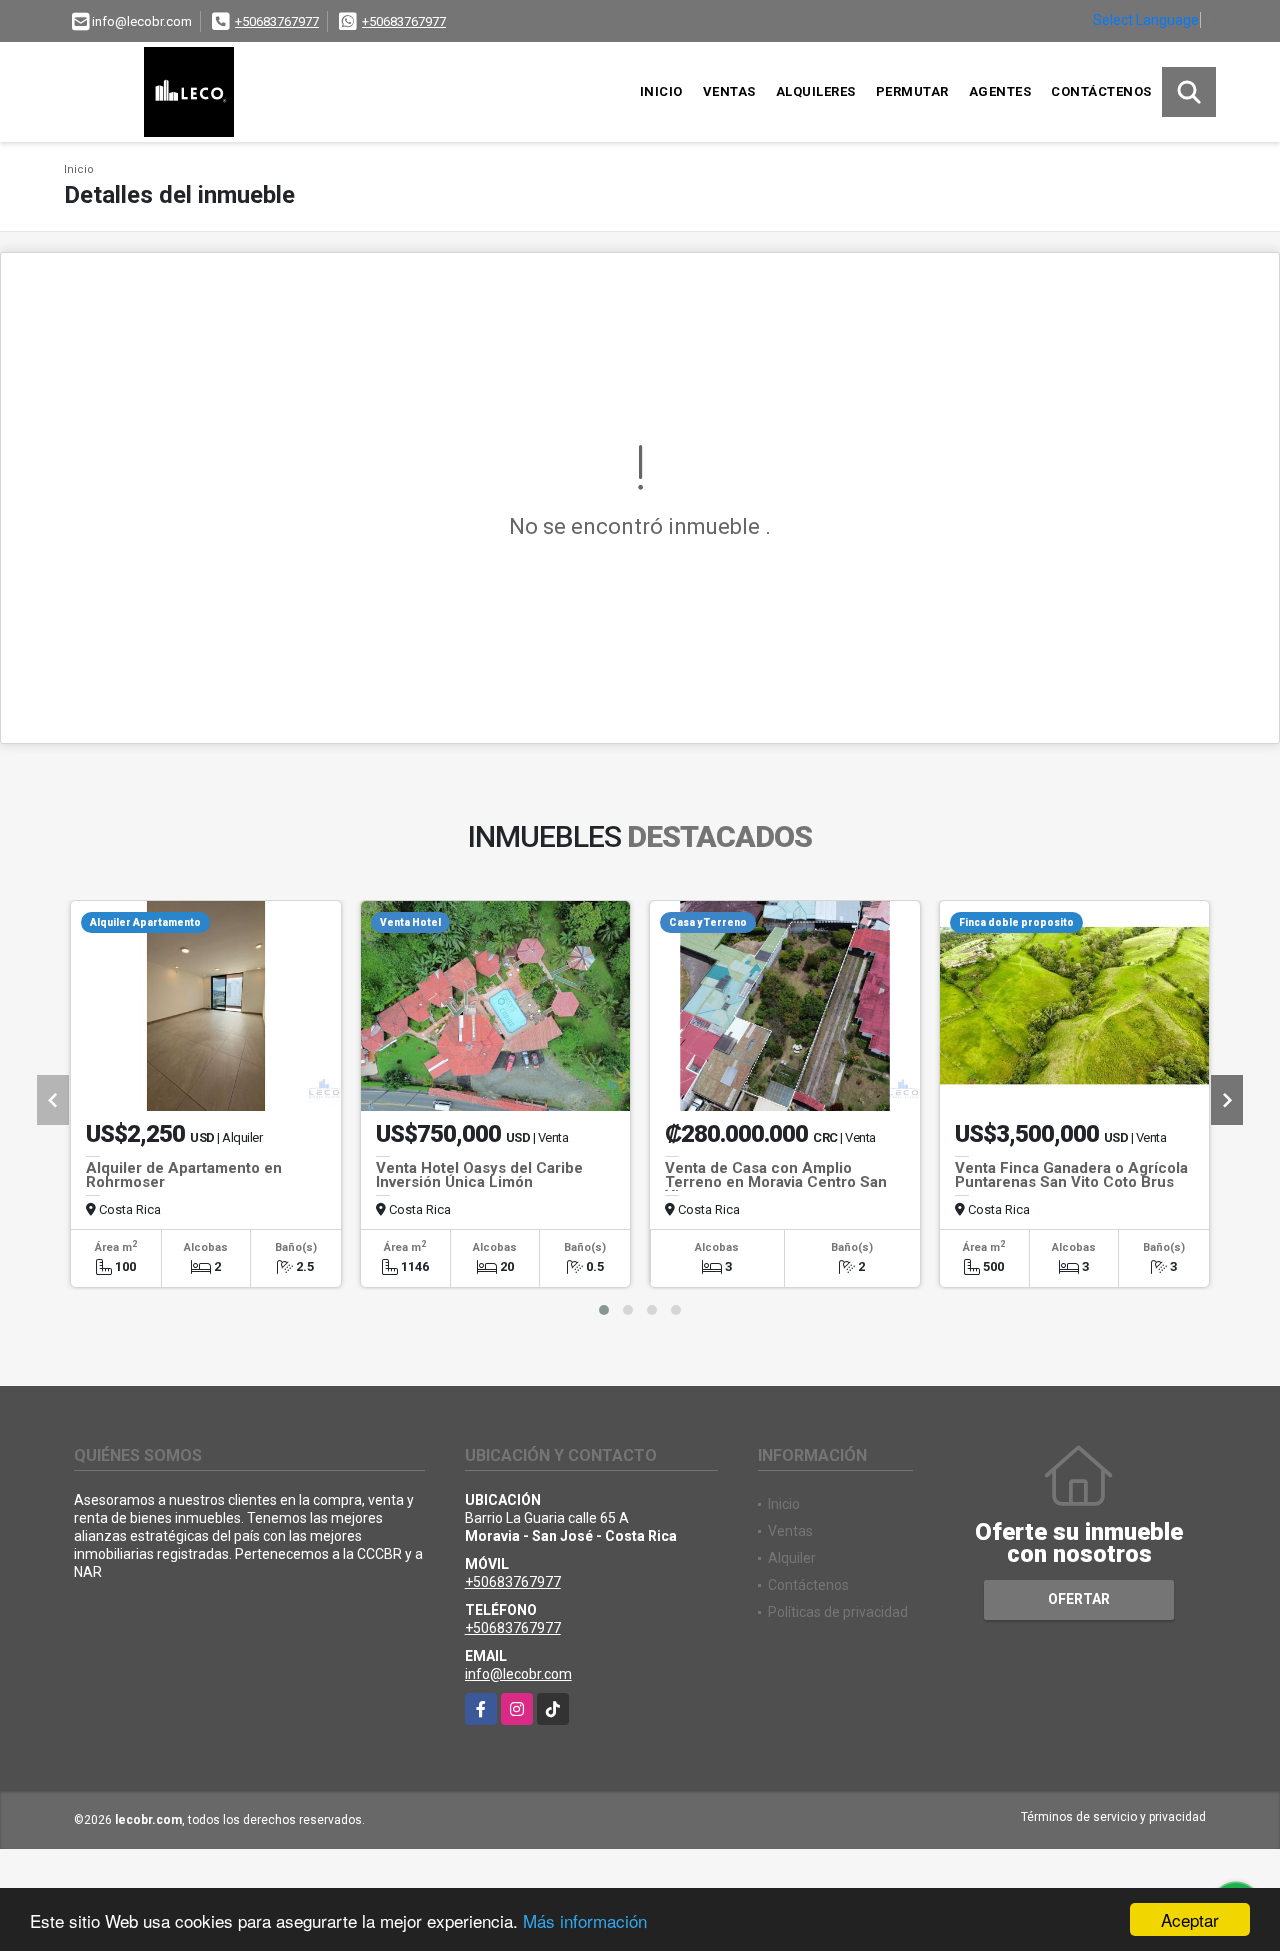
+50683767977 (277, 21)
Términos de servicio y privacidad (1113, 1817)
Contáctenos (1101, 91)
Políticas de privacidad (838, 1612)
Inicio (661, 91)
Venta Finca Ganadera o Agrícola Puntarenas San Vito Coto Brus (1071, 1175)
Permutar (912, 91)
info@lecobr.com (518, 1674)
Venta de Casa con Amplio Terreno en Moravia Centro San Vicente (776, 1182)
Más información (585, 1920)
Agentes (1000, 91)
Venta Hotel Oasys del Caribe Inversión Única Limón (479, 1175)
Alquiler (792, 1558)
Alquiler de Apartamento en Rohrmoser (184, 1175)
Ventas (729, 91)
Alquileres (816, 91)
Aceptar (1190, 1919)
